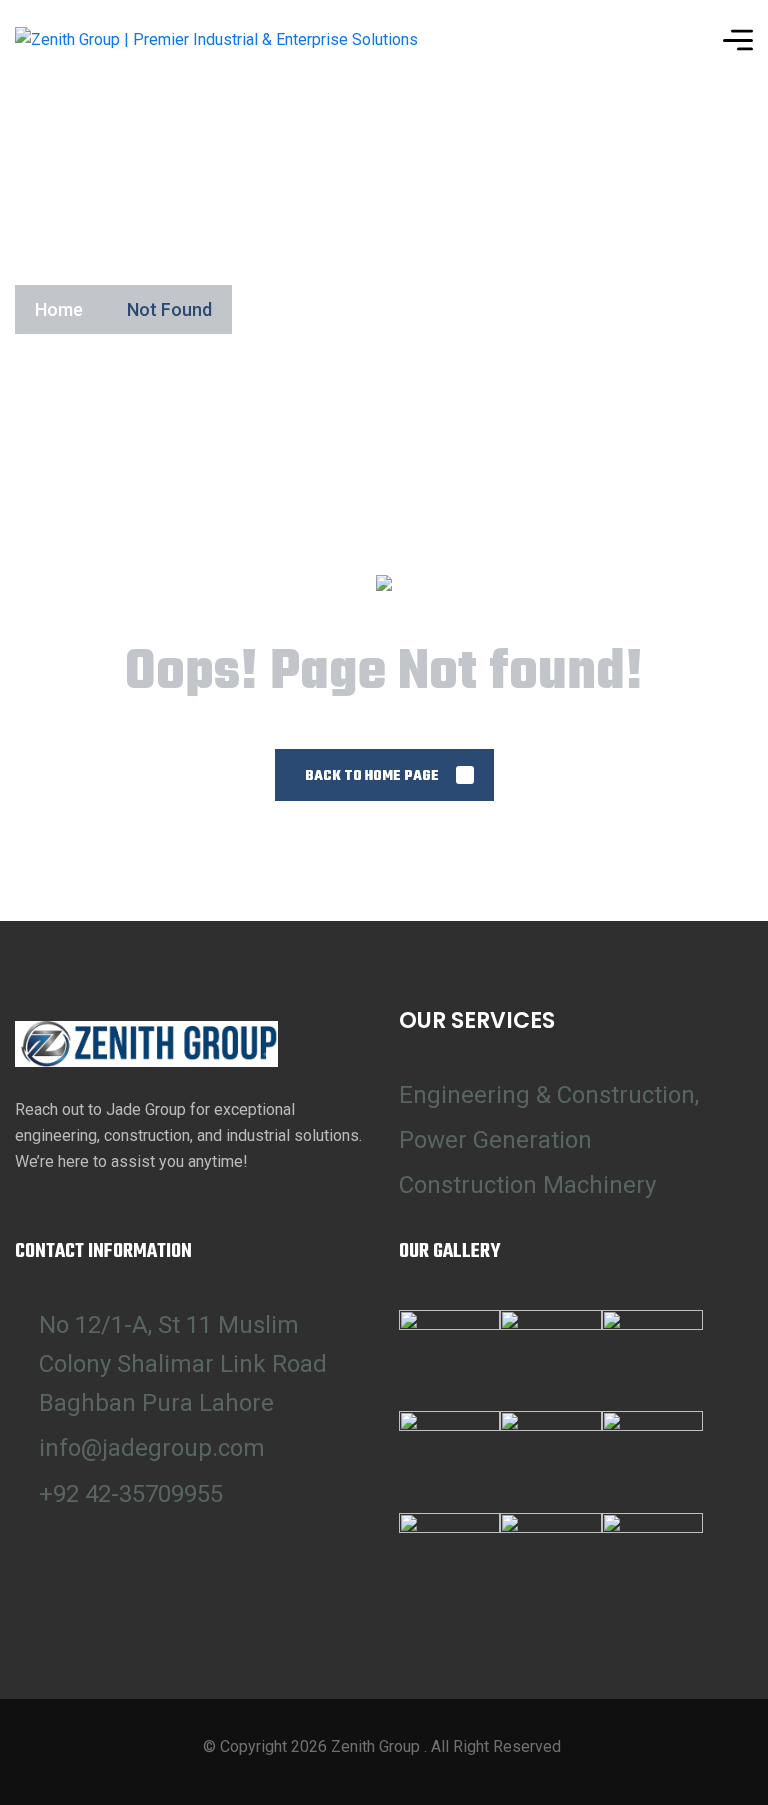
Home (59, 309)
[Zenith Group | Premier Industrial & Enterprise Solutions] (216, 40)
